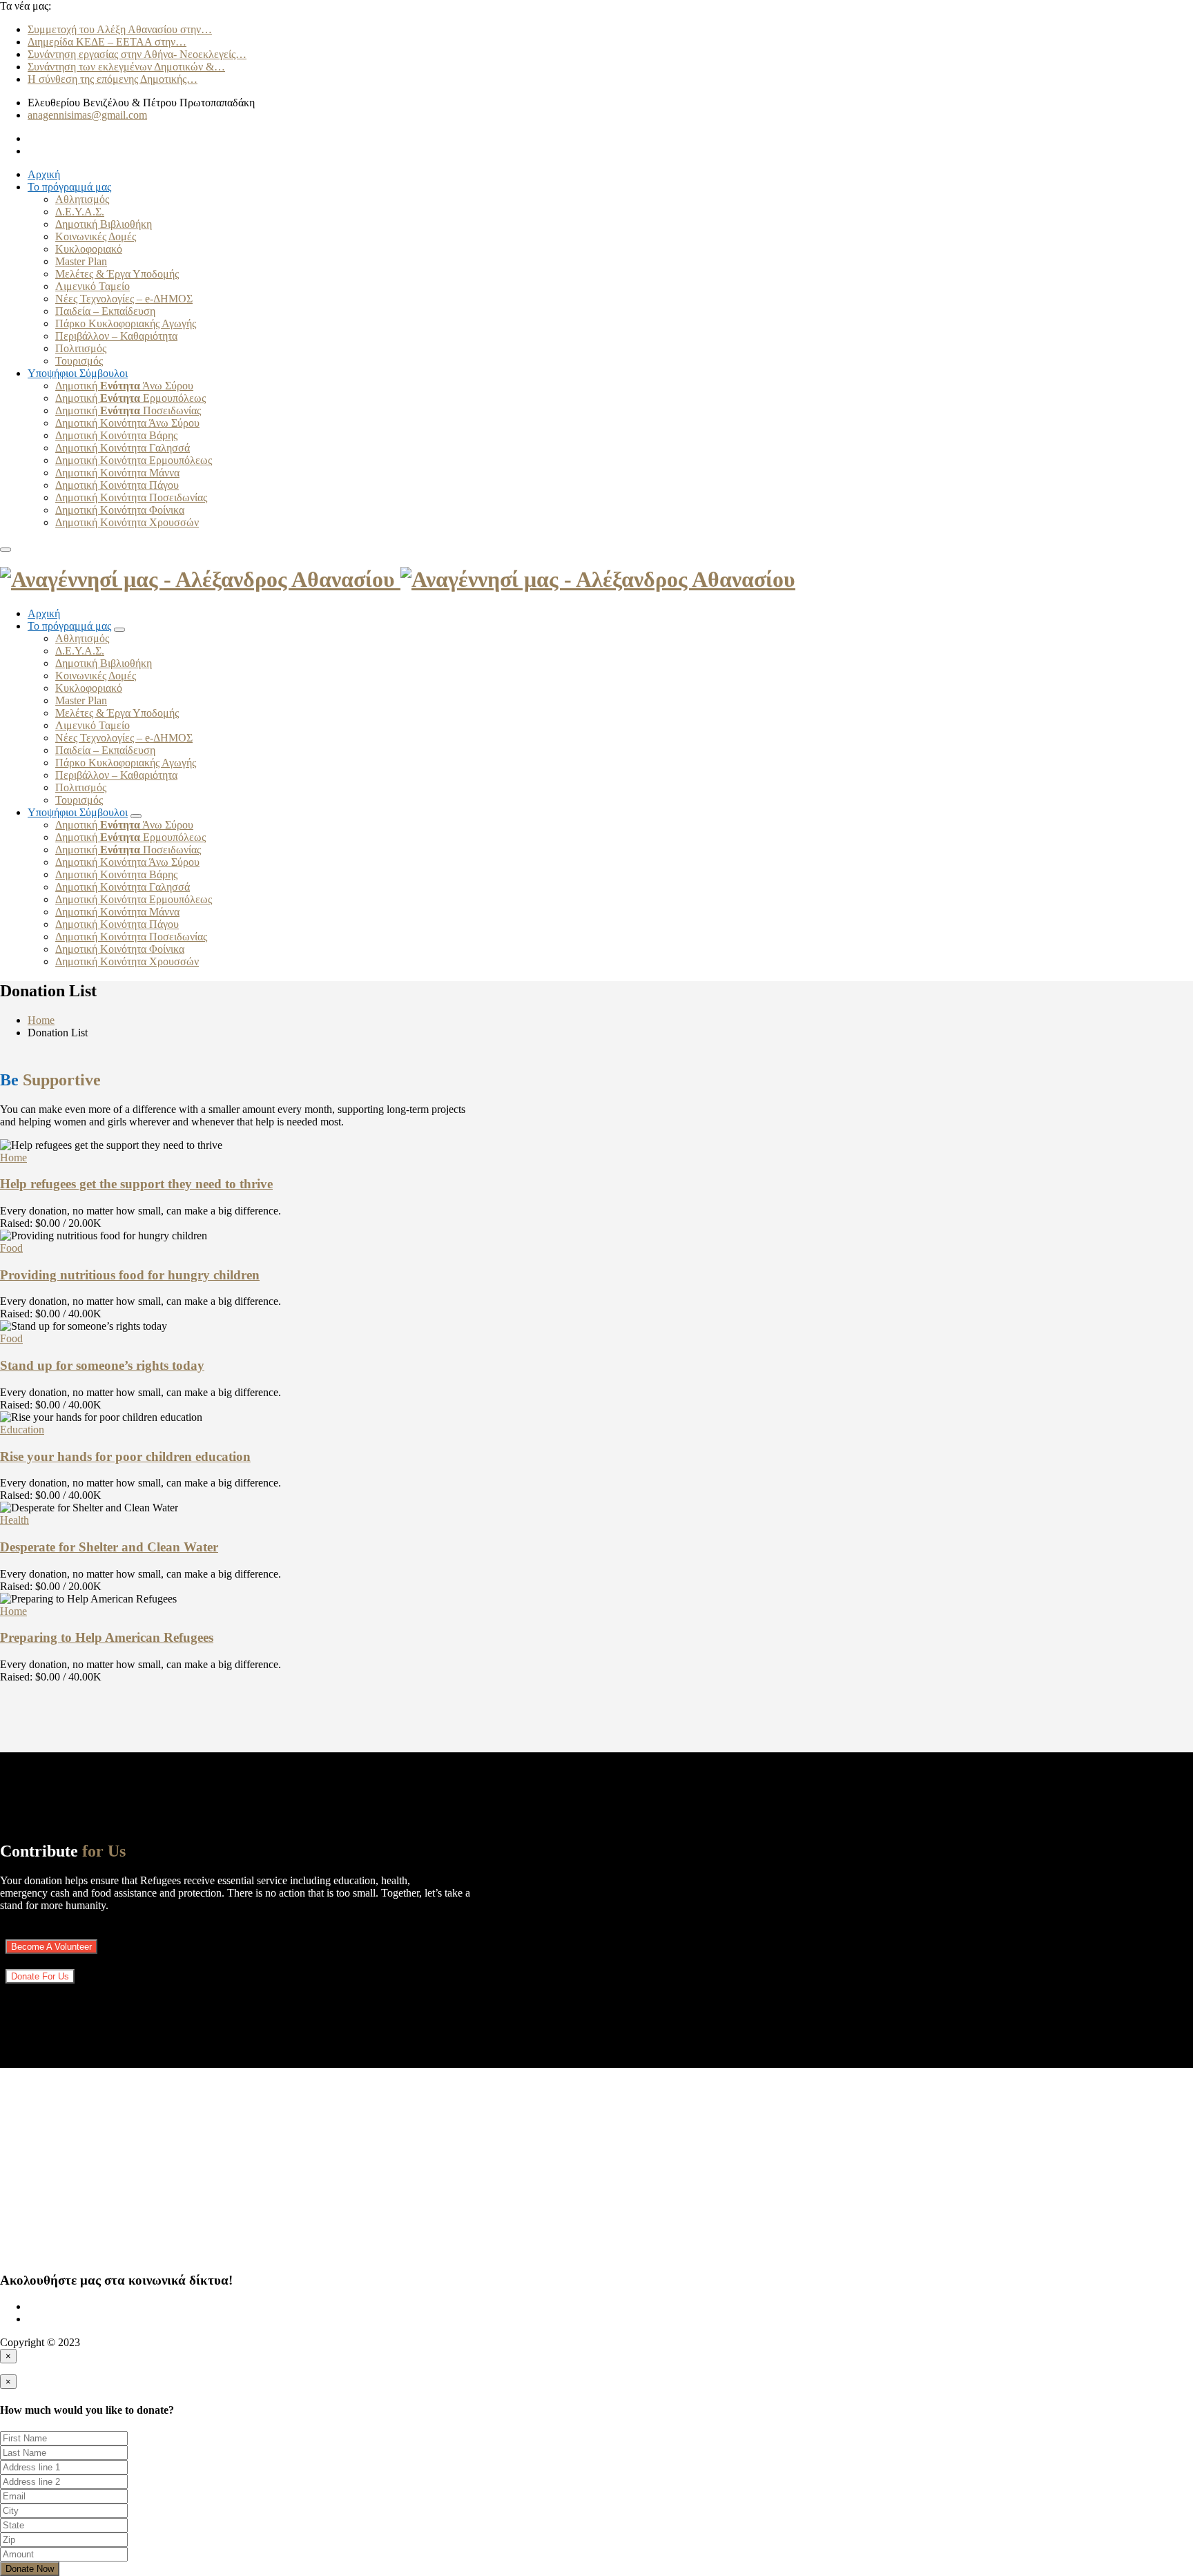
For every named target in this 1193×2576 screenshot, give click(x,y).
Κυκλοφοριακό (89, 249)
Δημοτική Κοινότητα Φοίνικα (120, 510)
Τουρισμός (79, 361)
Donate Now (30, 2569)
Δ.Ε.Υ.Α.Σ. (80, 212)
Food (11, 1248)
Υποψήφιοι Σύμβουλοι (78, 373)
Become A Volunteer (51, 1947)
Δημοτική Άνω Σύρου (124, 386)
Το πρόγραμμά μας (69, 187)
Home (41, 1020)
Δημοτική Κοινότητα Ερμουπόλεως (134, 460)
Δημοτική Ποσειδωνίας (128, 410)
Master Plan (81, 261)
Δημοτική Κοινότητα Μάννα (117, 473)
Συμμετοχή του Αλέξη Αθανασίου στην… (120, 29)
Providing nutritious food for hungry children (130, 1275)
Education (22, 1430)
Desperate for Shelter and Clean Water (109, 1547)
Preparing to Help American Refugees (107, 1637)
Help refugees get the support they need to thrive (136, 1184)
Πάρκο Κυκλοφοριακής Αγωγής (126, 323)
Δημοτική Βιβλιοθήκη (104, 224)
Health (14, 1520)
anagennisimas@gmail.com (87, 115)
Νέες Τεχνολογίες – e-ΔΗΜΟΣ (124, 299)
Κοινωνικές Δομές (96, 236)
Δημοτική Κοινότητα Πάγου (117, 485)
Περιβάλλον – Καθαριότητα (116, 336)
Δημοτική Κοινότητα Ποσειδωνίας (131, 497)
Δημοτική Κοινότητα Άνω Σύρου (127, 423)
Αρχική (44, 174)
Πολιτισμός (81, 348)
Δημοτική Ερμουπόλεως (130, 398)
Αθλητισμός (82, 199)
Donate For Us (40, 1976)
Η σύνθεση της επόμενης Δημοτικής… (113, 79)
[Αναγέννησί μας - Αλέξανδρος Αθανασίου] (398, 579)
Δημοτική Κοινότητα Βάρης (116, 435)
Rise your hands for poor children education (125, 1456)
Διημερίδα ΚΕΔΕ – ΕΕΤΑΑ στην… (107, 42)
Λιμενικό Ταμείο (93, 286)
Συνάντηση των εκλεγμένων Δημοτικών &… (126, 67)
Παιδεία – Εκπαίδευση (105, 311)
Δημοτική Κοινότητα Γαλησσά (123, 448)
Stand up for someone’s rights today (102, 1365)
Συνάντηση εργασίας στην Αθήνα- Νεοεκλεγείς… (137, 54)
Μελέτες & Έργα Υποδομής (117, 274)
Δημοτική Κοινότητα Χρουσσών (127, 522)
